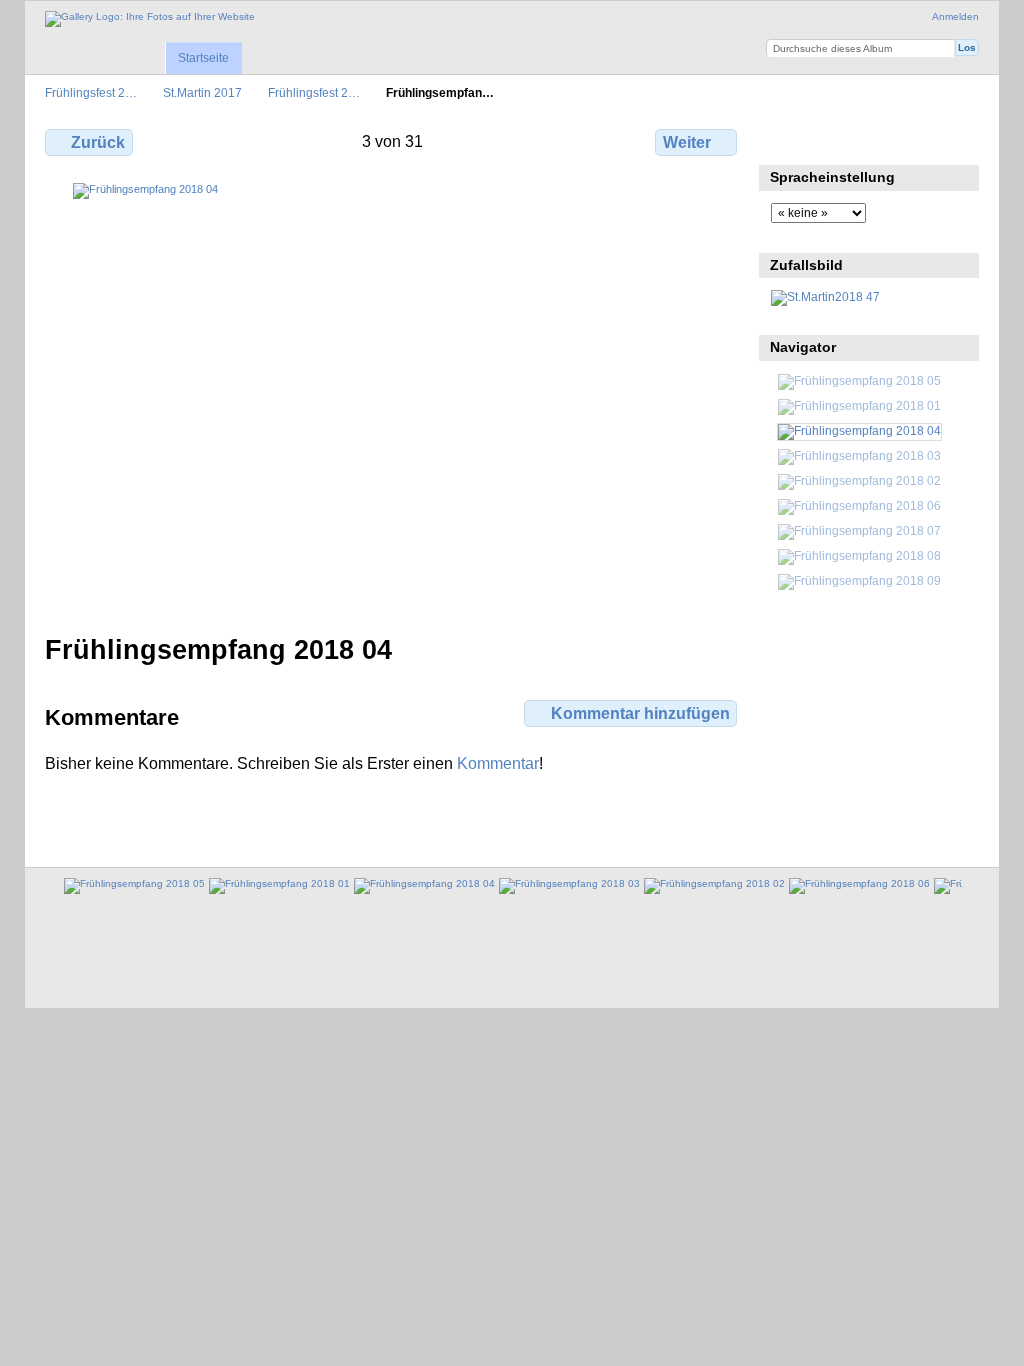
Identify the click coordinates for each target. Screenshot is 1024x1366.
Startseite (203, 58)
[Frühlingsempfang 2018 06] (859, 505)
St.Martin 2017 (202, 92)
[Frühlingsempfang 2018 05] (859, 380)
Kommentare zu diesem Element (824, 140)
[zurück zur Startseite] (150, 19)
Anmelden (955, 16)
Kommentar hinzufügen (640, 713)
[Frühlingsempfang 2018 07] (859, 530)
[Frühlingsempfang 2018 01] (859, 405)
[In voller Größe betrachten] (393, 396)
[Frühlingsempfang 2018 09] (859, 580)
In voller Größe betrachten (781, 140)
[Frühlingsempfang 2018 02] (859, 480)
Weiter (687, 142)
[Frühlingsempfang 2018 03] (859, 455)
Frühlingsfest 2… (91, 92)
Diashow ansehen (867, 140)
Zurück (98, 142)
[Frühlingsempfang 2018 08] (859, 555)
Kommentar (498, 763)
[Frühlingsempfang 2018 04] (859, 430)
